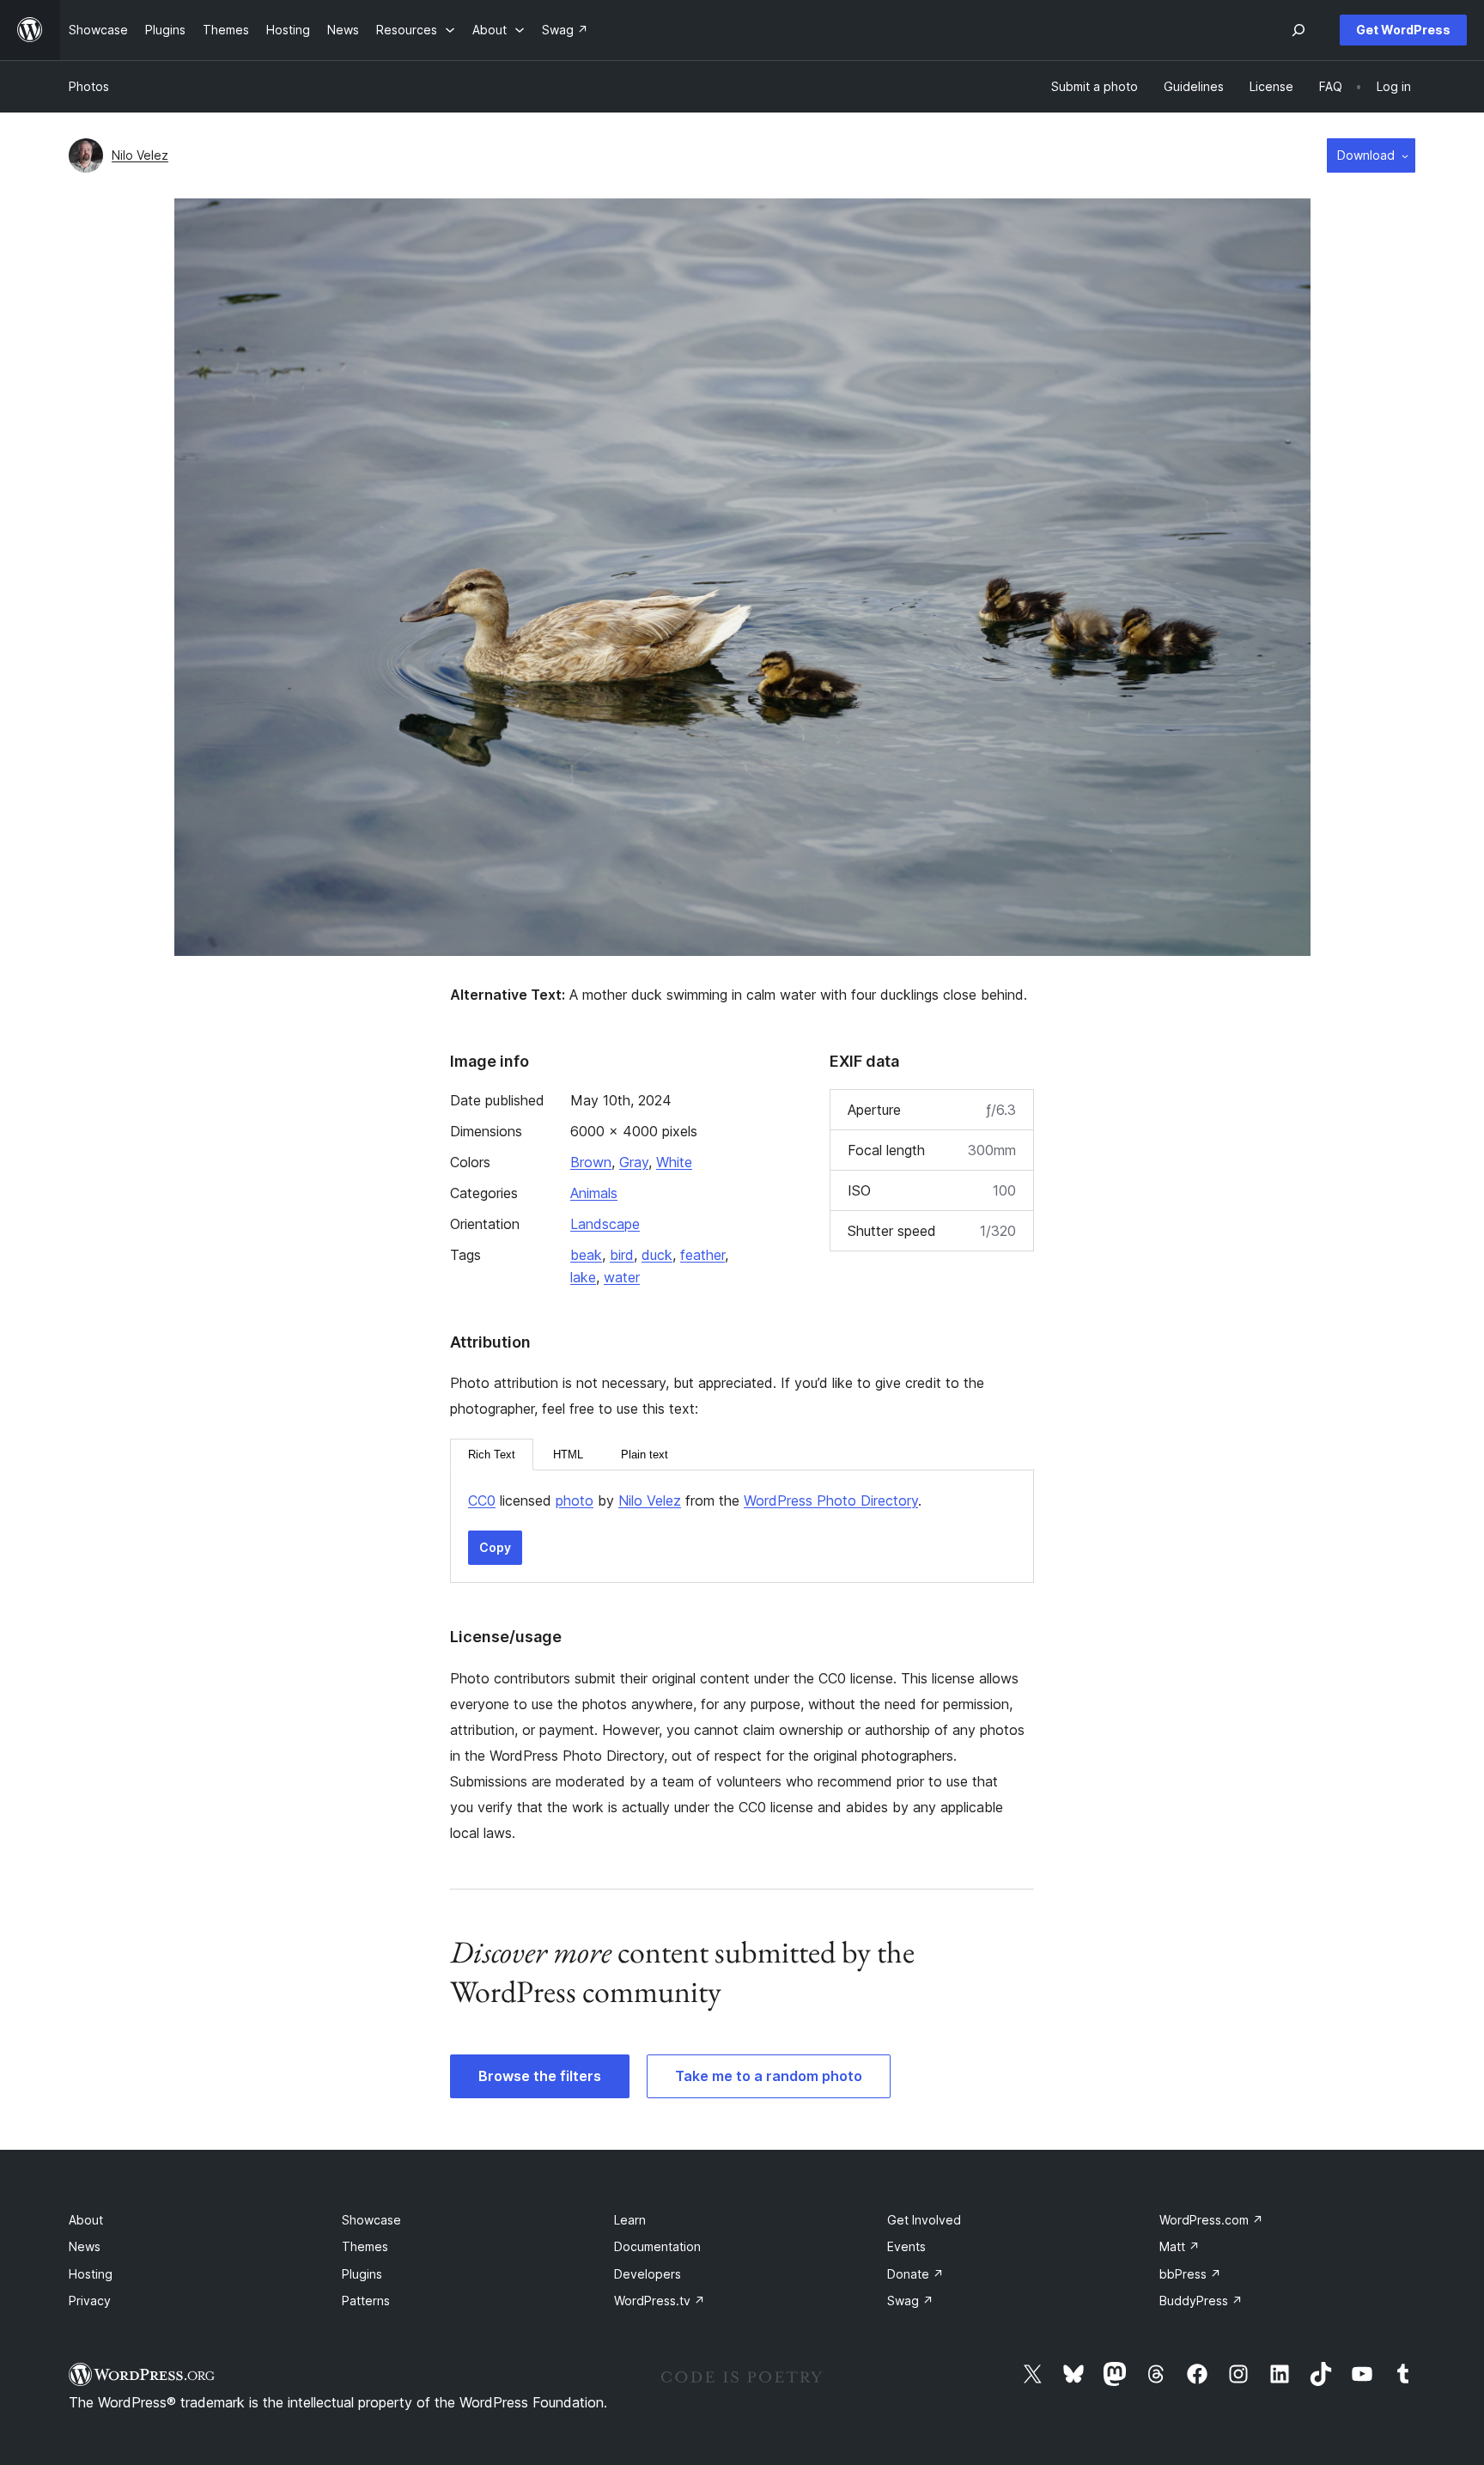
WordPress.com (1211, 2220)
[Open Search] (1298, 30)
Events (906, 2246)
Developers (648, 2274)
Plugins (362, 2274)
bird (622, 1255)
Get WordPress (1403, 30)
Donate (915, 2274)
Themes (365, 2246)
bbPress (1190, 2274)
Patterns (366, 2301)
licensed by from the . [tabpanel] (695, 1500)
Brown (591, 1162)
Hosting (91, 2274)
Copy (495, 1547)
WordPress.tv (660, 2301)
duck (657, 1255)
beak (586, 1255)
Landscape (605, 1224)
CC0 (482, 1500)
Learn (630, 2220)
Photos (89, 86)
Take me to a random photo (769, 2076)
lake (583, 1277)
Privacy (90, 2301)
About (86, 2220)
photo (575, 1500)
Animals (594, 1193)
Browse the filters (540, 2076)
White (674, 1162)
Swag (910, 2301)
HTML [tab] (568, 1455)
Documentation (657, 2246)
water (622, 1277)
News (85, 2246)
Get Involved (924, 2220)
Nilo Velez (140, 155)
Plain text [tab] (645, 1455)
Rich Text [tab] (492, 1455)
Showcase (371, 2220)
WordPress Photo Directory (831, 1500)
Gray (634, 1162)
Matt (1180, 2246)
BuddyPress (1201, 2301)
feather (702, 1255)
